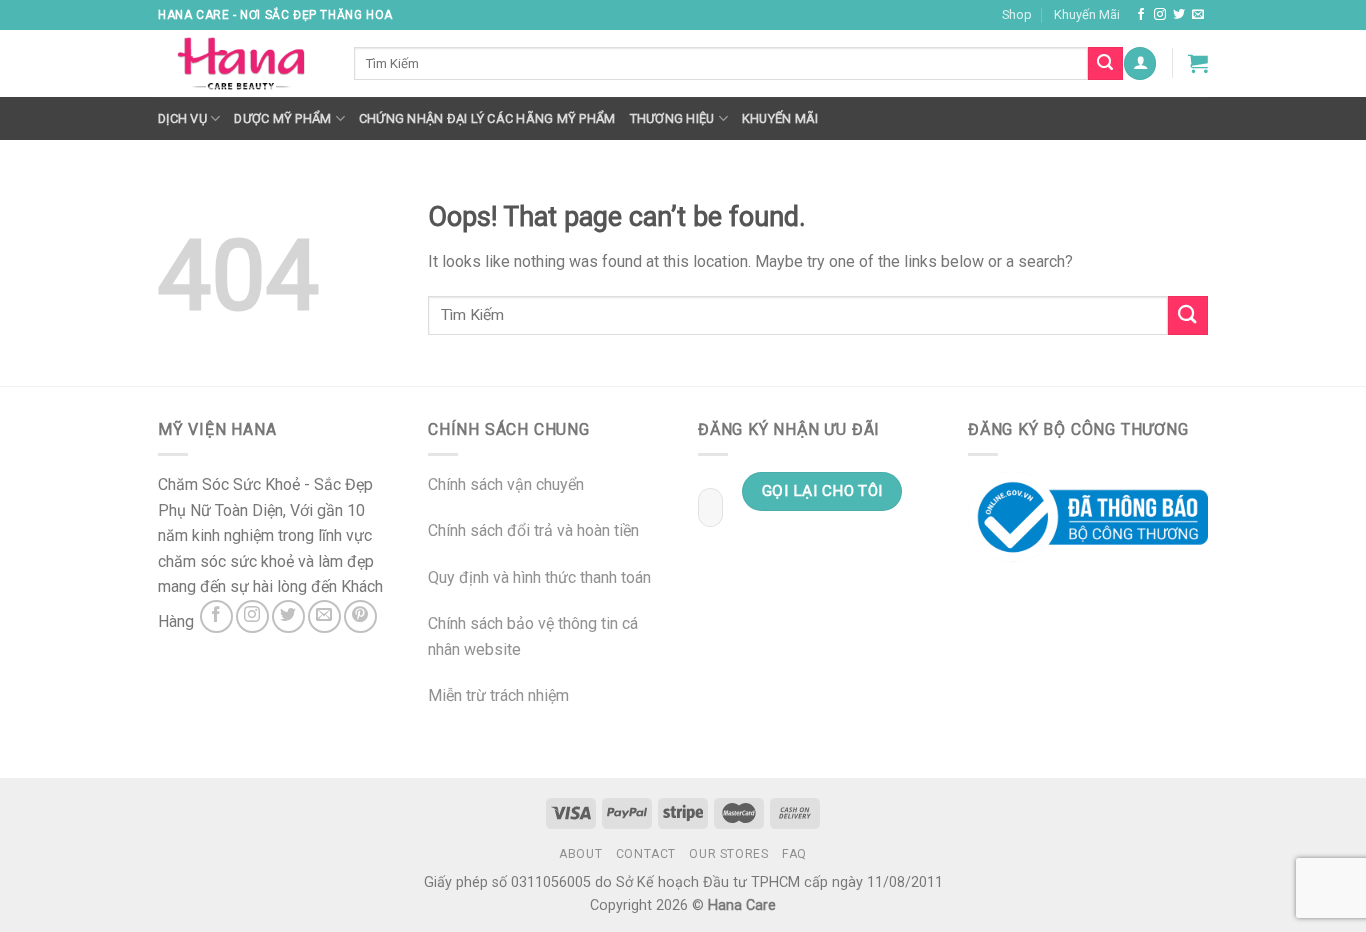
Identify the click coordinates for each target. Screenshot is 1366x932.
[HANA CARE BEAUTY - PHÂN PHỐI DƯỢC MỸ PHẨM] (241, 64)
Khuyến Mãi (1087, 14)
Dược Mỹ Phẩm (282, 118)
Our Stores (728, 854)
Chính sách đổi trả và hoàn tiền (533, 530)
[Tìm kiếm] (1105, 64)
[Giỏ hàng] (1198, 63)
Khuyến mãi (780, 118)
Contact (646, 854)
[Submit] (1188, 315)
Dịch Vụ (182, 118)
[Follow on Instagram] (1160, 15)
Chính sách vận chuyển (506, 484)
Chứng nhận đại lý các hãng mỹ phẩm (487, 118)
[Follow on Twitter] (1179, 15)
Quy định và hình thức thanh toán (539, 577)
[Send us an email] (1198, 15)
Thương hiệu (672, 118)
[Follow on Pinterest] (360, 616)
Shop (1017, 14)
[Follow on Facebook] (1141, 15)
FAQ (794, 854)
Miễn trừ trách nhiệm (498, 695)
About (580, 854)
